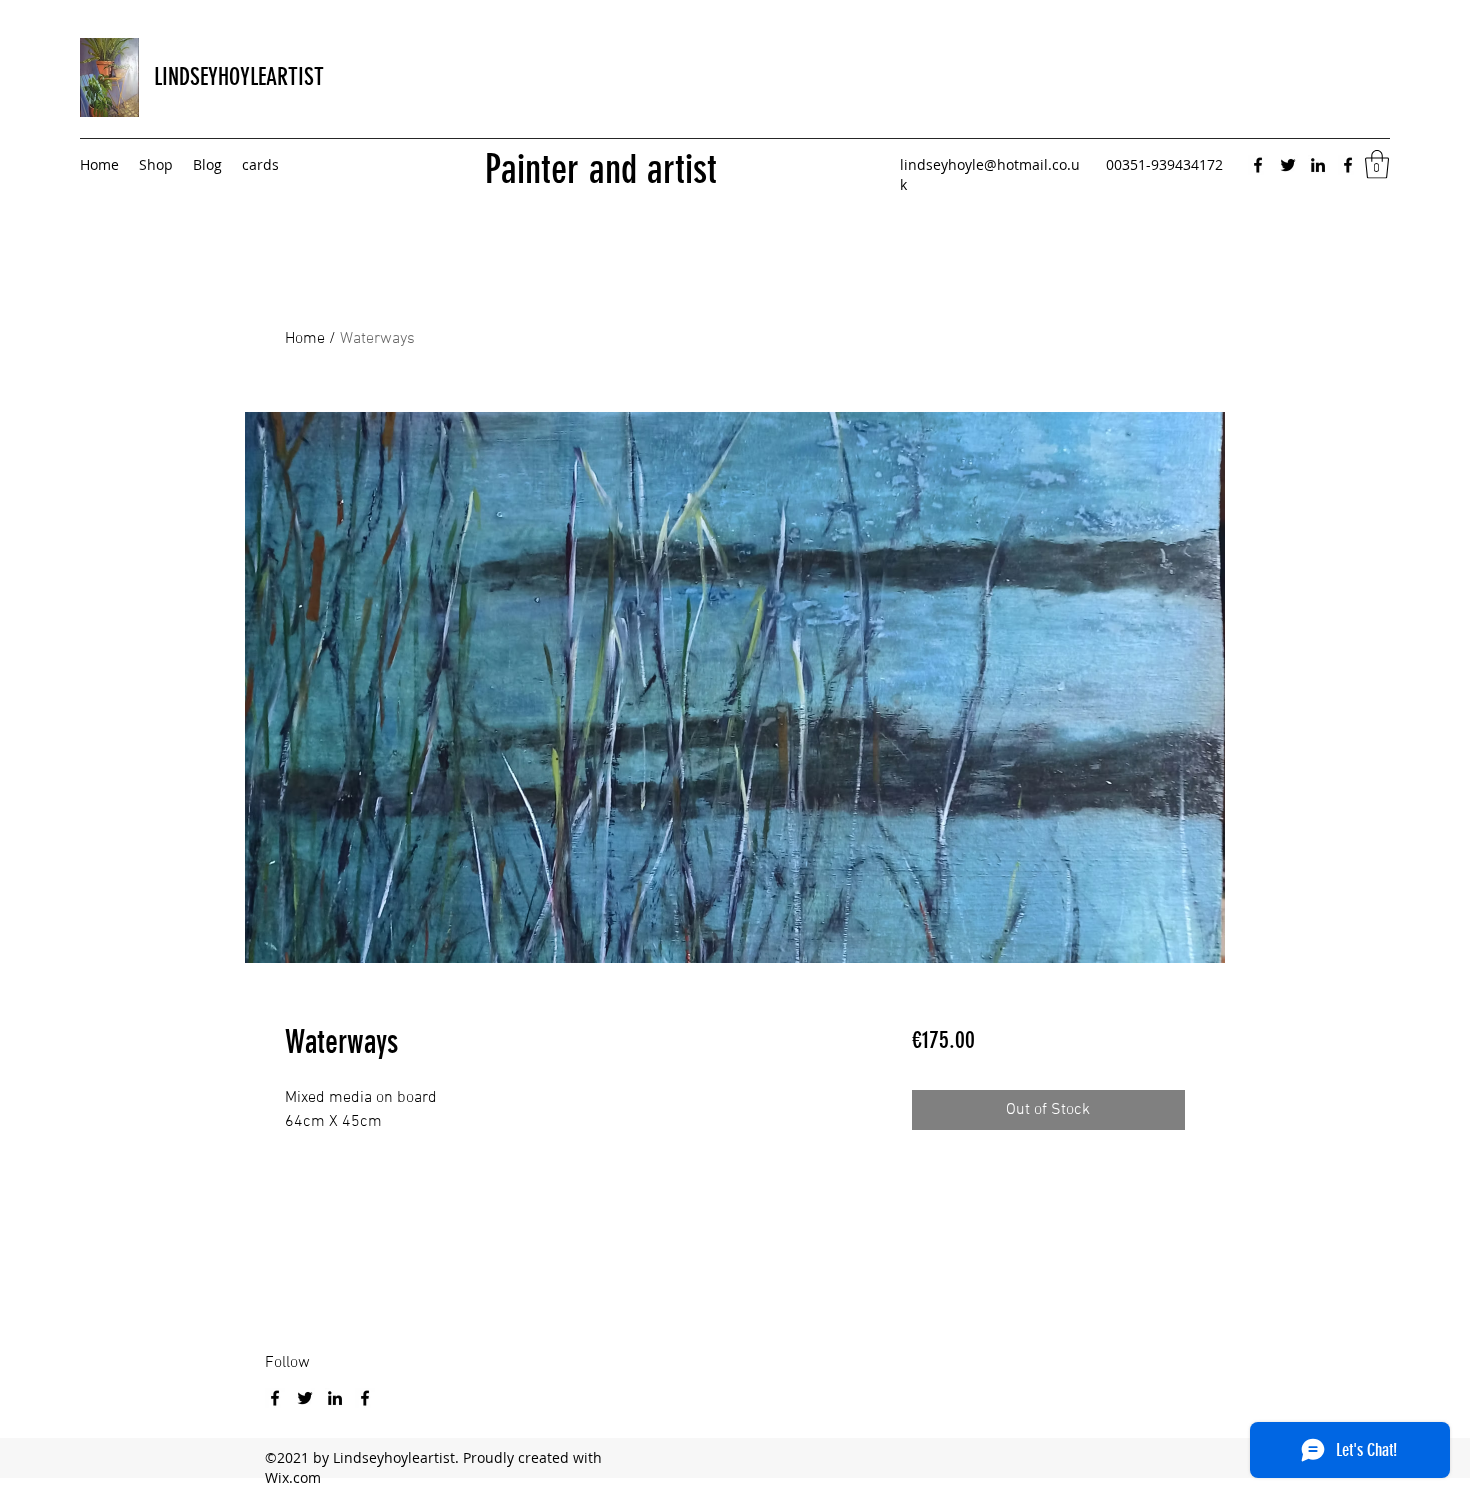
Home (305, 339)
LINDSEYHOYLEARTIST (239, 77)
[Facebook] (1258, 165)
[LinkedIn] (1318, 165)
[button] (1377, 164)
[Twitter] (1288, 165)
